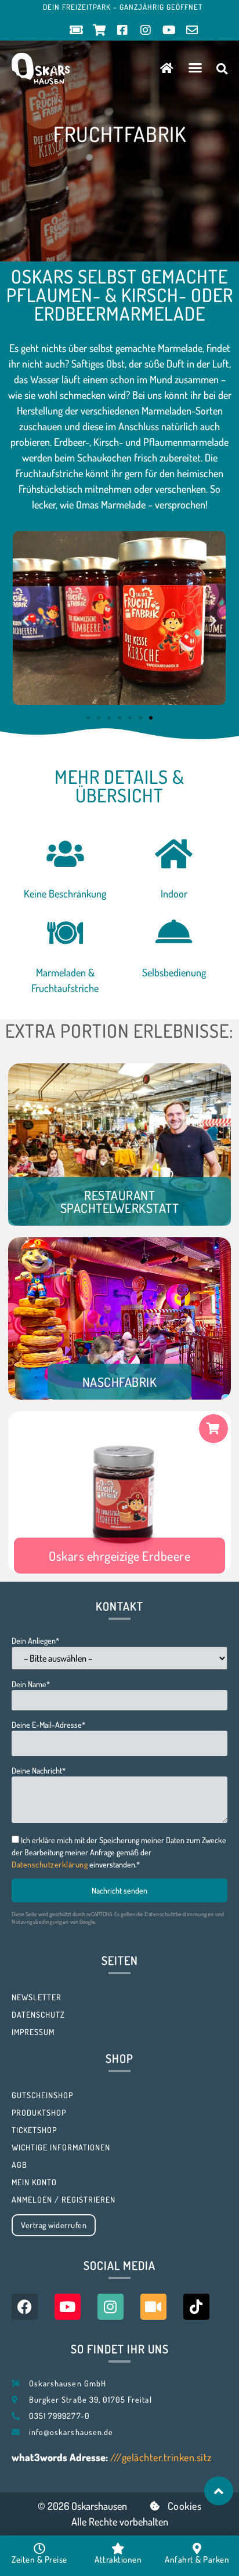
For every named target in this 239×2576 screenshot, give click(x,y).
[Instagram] (111, 2307)
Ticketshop (34, 2130)
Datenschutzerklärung (50, 1864)
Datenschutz (38, 2014)
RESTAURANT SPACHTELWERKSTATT (120, 1201)
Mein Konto (34, 2182)
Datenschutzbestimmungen (179, 1914)
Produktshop (39, 2112)
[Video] (153, 2307)
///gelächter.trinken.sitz (161, 2457)
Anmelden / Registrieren (64, 2199)
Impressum (33, 2032)
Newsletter (37, 1997)
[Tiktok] (196, 2307)
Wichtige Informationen (61, 2147)
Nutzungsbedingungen (40, 1921)
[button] (195, 68)
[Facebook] (25, 2307)
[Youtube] (68, 2307)
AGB (19, 2165)
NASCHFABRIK (120, 1382)
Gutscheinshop (42, 2095)
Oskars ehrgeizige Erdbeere (119, 1556)
